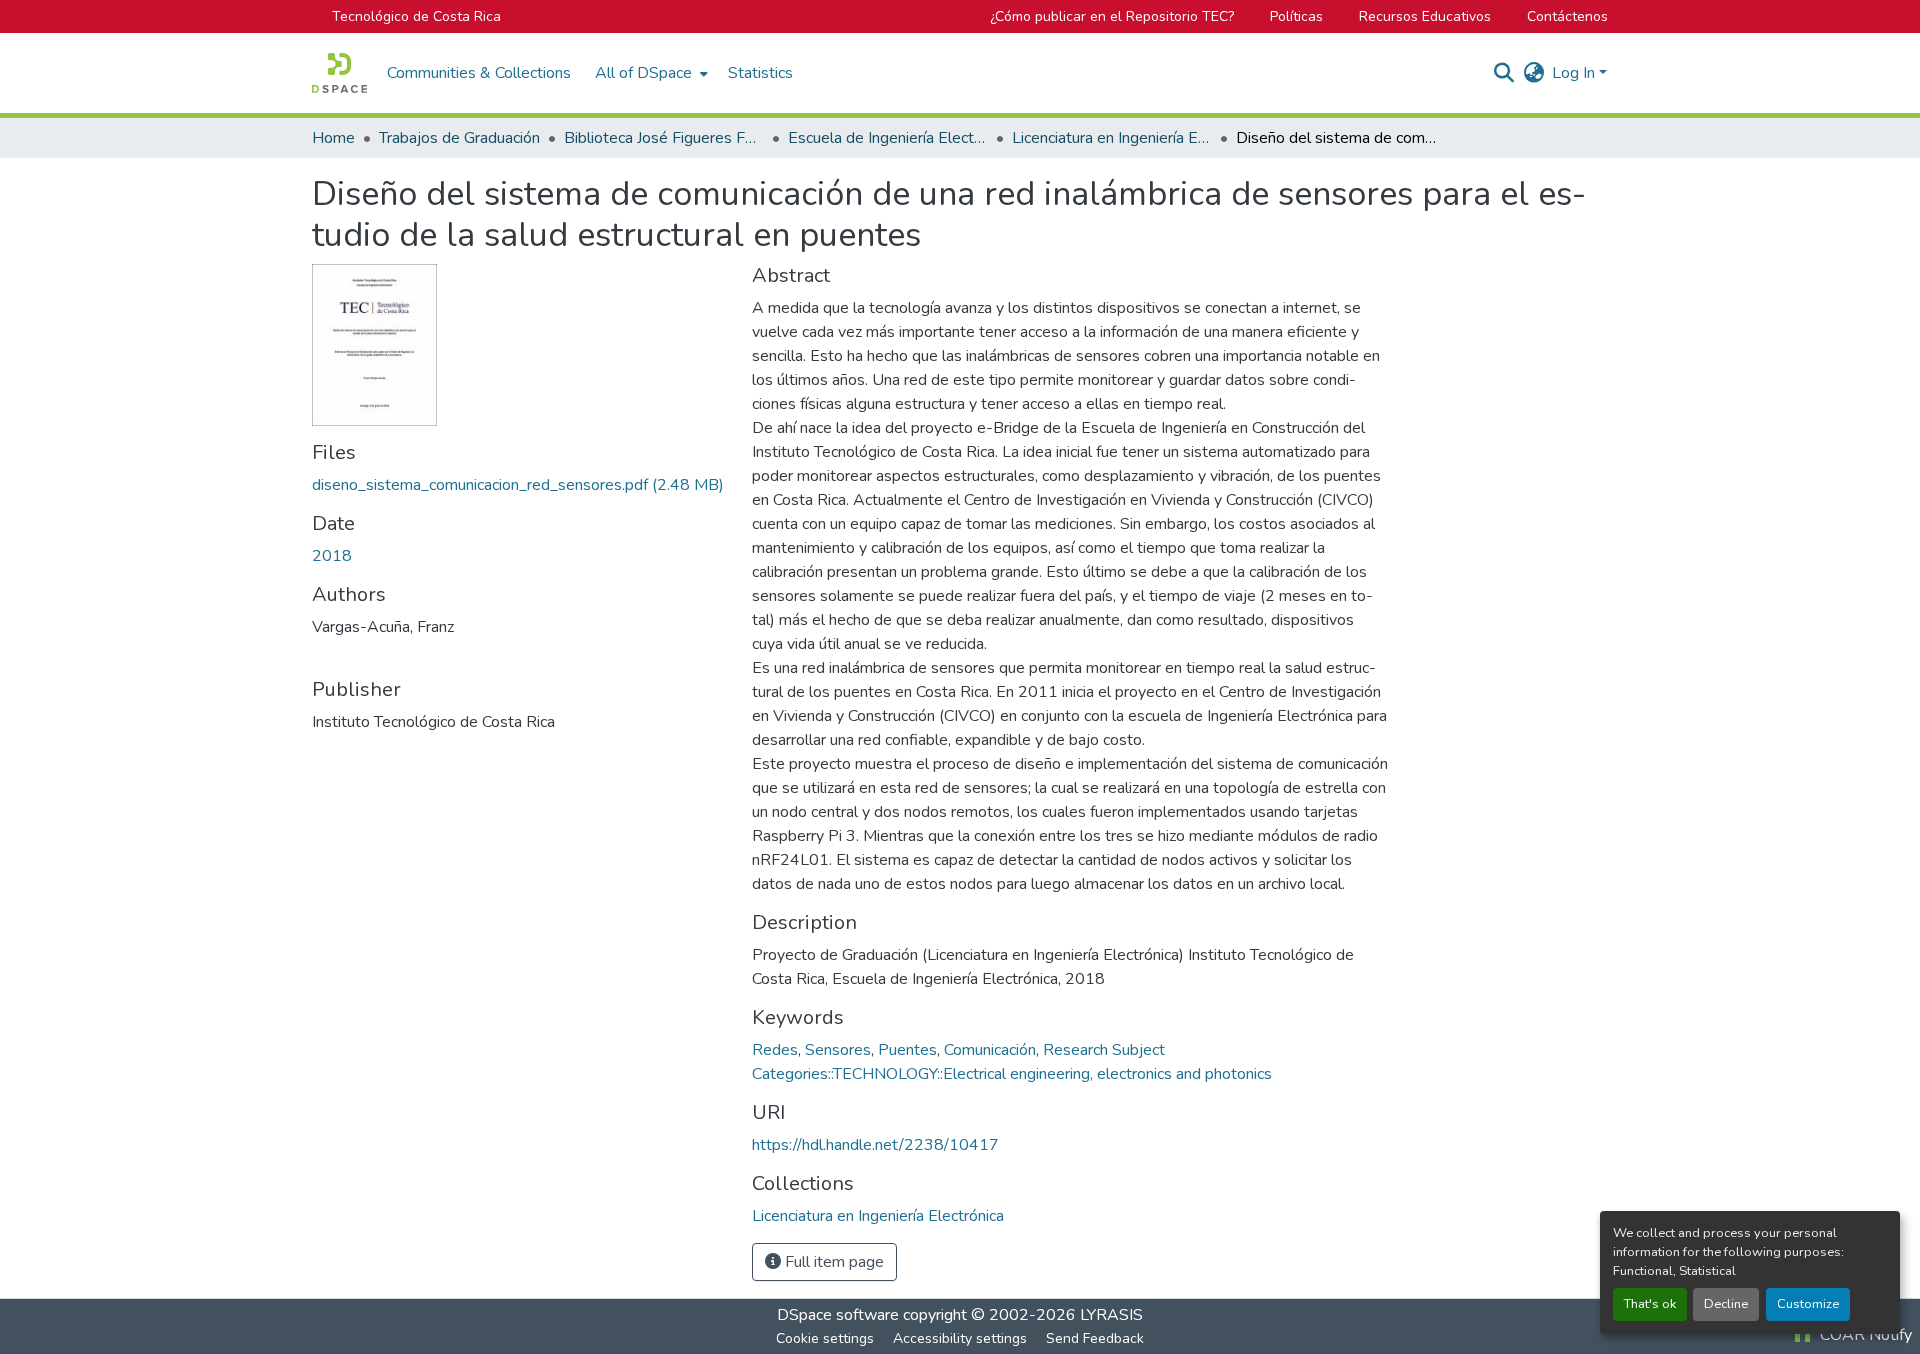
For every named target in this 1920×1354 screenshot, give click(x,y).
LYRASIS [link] (1111, 1315)
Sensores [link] (838, 1050)
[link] (520, 485)
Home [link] (333, 138)
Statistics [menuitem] (760, 73)
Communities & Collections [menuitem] (479, 73)
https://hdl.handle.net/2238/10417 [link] (875, 1145)
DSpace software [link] (838, 1315)
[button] (339, 73)
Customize (1808, 1304)
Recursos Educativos (1425, 16)
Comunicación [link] (990, 1050)
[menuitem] (649, 73)
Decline (1726, 1304)
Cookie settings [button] (825, 1338)
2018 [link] (332, 556)
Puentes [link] (907, 1050)
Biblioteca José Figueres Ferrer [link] (664, 138)
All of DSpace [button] (643, 73)
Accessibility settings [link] (960, 1338)
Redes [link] (775, 1050)
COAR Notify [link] (1864, 1335)
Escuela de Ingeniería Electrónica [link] (888, 138)
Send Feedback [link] (1095, 1338)
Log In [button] (1575, 73)
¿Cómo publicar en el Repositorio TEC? (1112, 16)
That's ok (1650, 1304)
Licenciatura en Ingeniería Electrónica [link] (1112, 138)
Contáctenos (1567, 16)
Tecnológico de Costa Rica (416, 16)
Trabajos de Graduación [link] (459, 138)
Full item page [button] (832, 1262)
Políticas (1296, 16)
